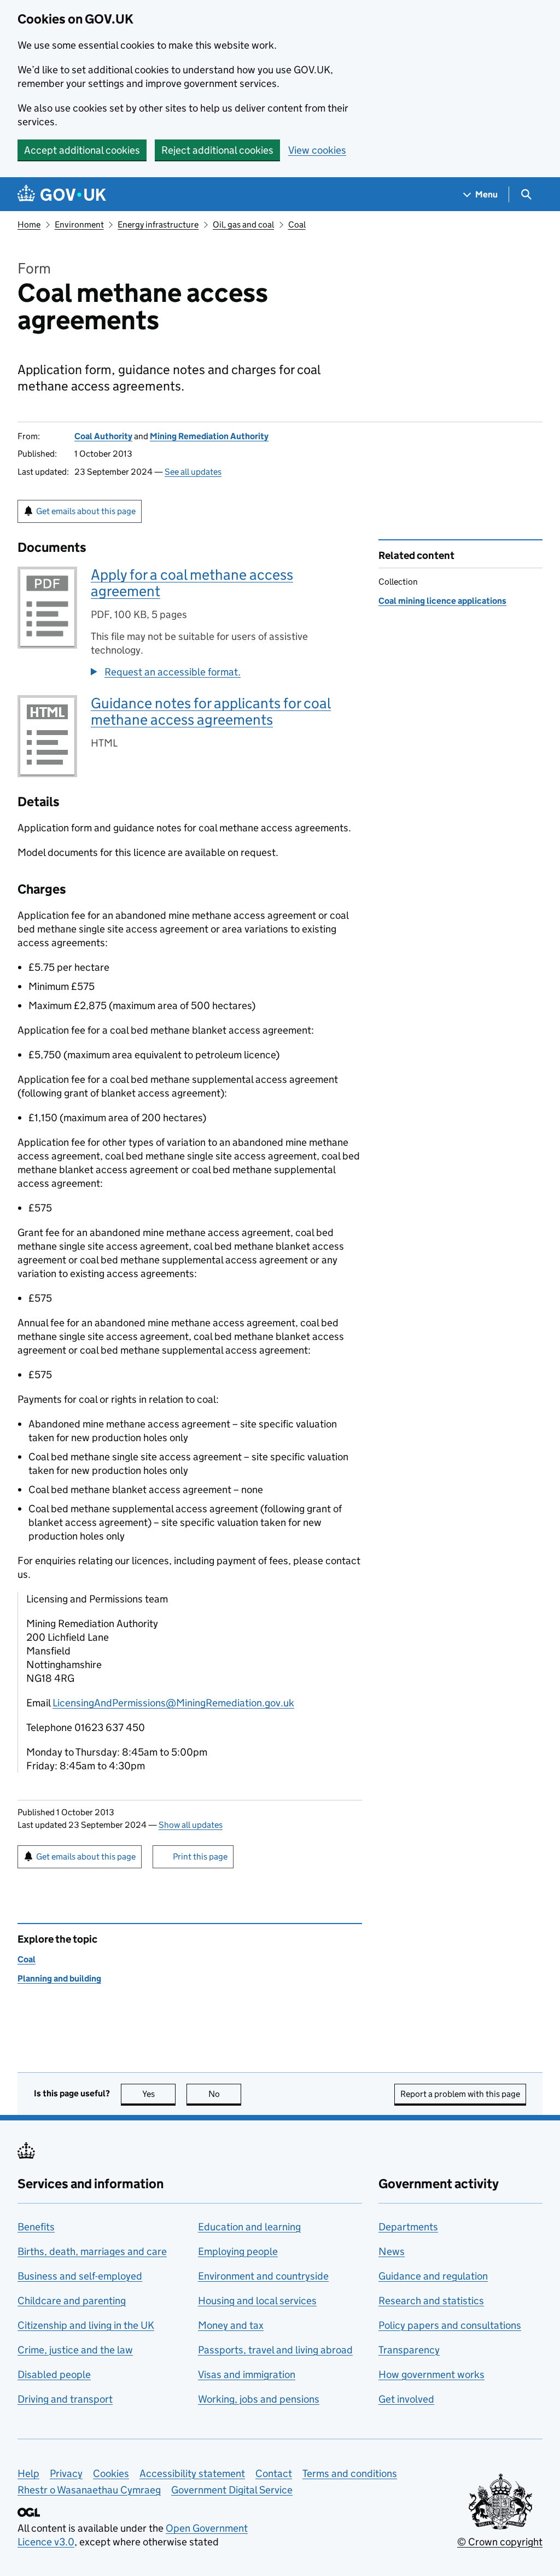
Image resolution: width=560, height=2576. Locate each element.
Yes (159, 2094)
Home (29, 225)
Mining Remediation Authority (209, 436)
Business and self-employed (80, 2276)
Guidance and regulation (433, 2276)
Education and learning (249, 2227)
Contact (274, 2473)
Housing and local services (257, 2301)
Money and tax (231, 2325)
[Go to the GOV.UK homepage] (62, 194)
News (392, 2251)
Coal (297, 225)
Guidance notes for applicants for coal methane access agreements (211, 711)
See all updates (193, 472)
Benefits (36, 2227)
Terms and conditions (350, 2473)
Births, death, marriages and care (92, 2251)
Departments (408, 2227)
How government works (431, 2374)
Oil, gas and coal (243, 225)
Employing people (238, 2251)
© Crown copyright (500, 2542)
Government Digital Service (232, 2490)
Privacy (66, 2473)
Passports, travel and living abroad (275, 2350)
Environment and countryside (263, 2276)
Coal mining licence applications (442, 601)
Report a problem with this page (460, 2094)
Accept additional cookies (82, 150)
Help (28, 2473)
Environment (79, 225)
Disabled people (54, 2374)
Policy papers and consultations (450, 2325)
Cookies (111, 2473)
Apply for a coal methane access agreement (192, 583)
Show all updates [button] (191, 1825)
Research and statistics (431, 2301)
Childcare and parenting (72, 2301)
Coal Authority (103, 436)
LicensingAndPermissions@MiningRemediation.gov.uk (173, 1703)
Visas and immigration (247, 2374)
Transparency (409, 2350)
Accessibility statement (192, 2473)
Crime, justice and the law (75, 2350)
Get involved (406, 2399)
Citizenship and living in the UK (86, 2325)
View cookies (317, 150)
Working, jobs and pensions (259, 2399)
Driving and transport (65, 2399)
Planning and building (59, 1978)
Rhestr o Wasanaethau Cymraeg (89, 2490)
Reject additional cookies (217, 150)
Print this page (200, 1857)
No (225, 2094)
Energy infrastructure (158, 225)
